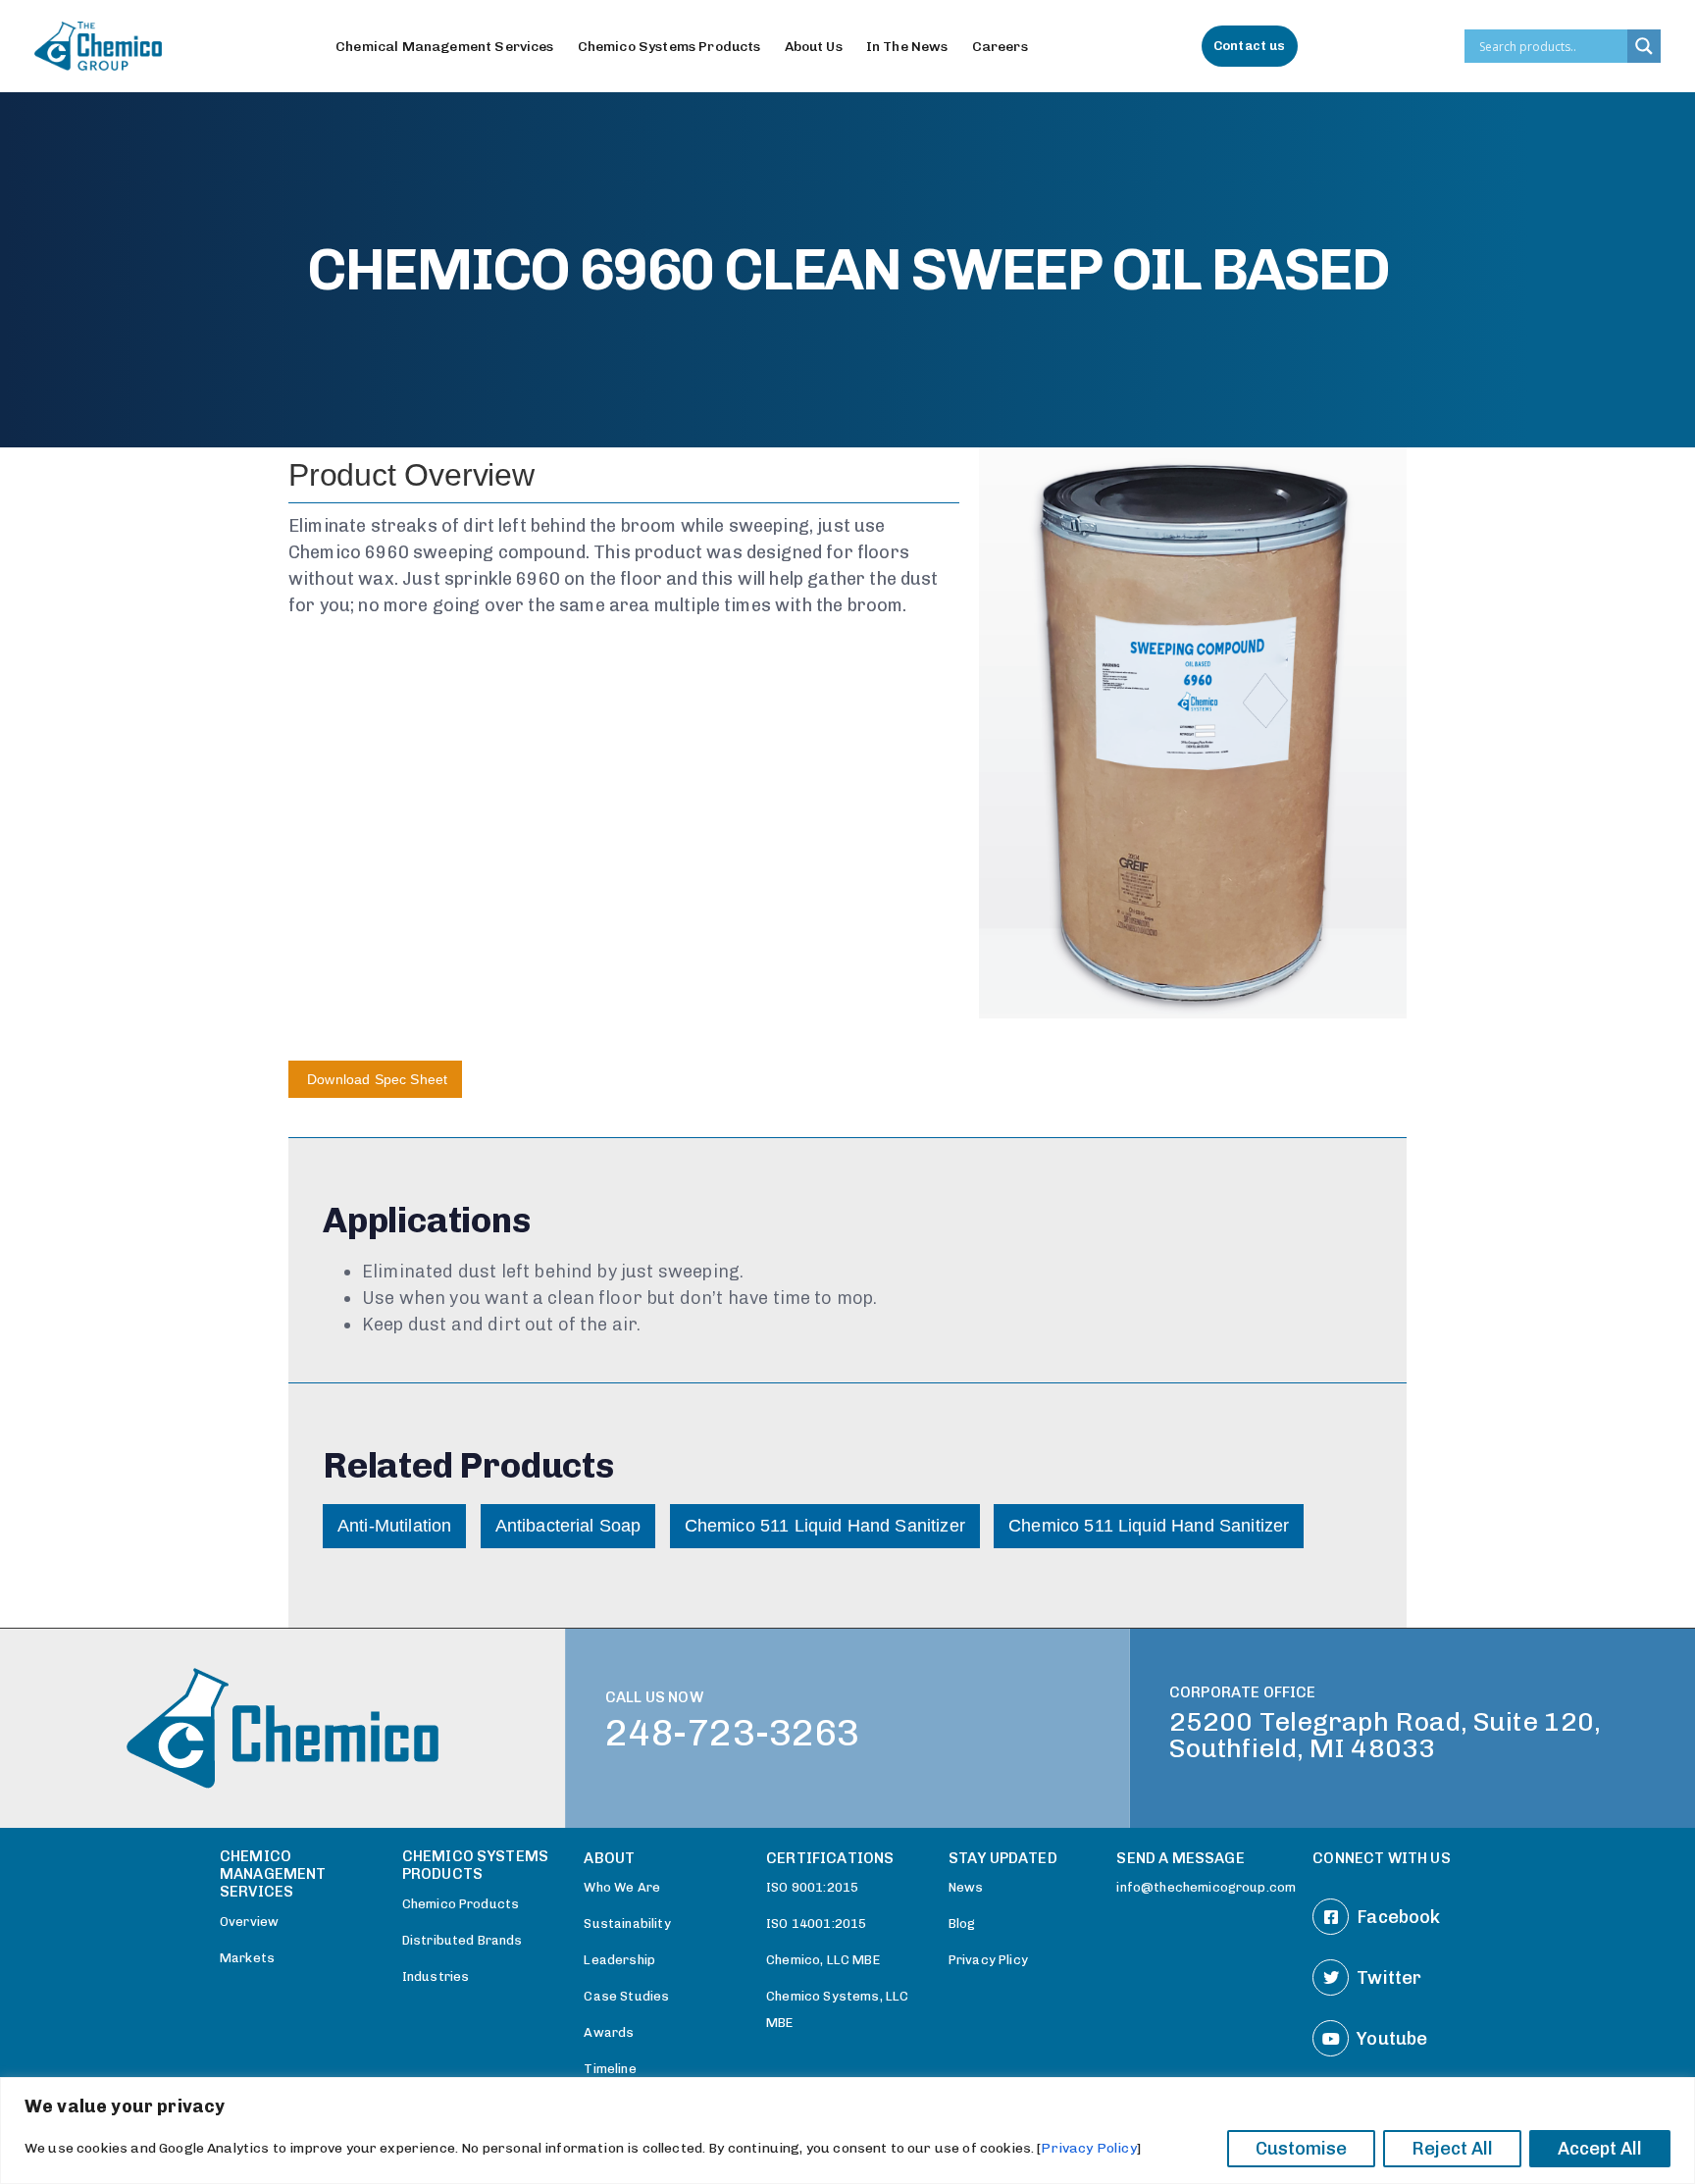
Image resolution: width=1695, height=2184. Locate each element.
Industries (436, 1976)
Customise (1301, 2149)
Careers (1000, 47)
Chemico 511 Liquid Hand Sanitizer (825, 1526)
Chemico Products (461, 1904)
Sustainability (627, 1924)
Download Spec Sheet (375, 1079)
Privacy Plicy (988, 1960)
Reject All (1452, 2149)
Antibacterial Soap (568, 1526)
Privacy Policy (1088, 2148)
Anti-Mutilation (394, 1526)
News (966, 1887)
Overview (249, 1922)
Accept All (1600, 2149)
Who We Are (622, 1887)
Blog (962, 1924)
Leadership (619, 1960)
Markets (247, 1958)
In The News (907, 47)
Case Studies (626, 1996)
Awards (609, 2032)
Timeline (610, 2069)
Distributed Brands (462, 1940)
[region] (847, 2131)
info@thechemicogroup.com (1205, 1887)
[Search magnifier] (1644, 46)
